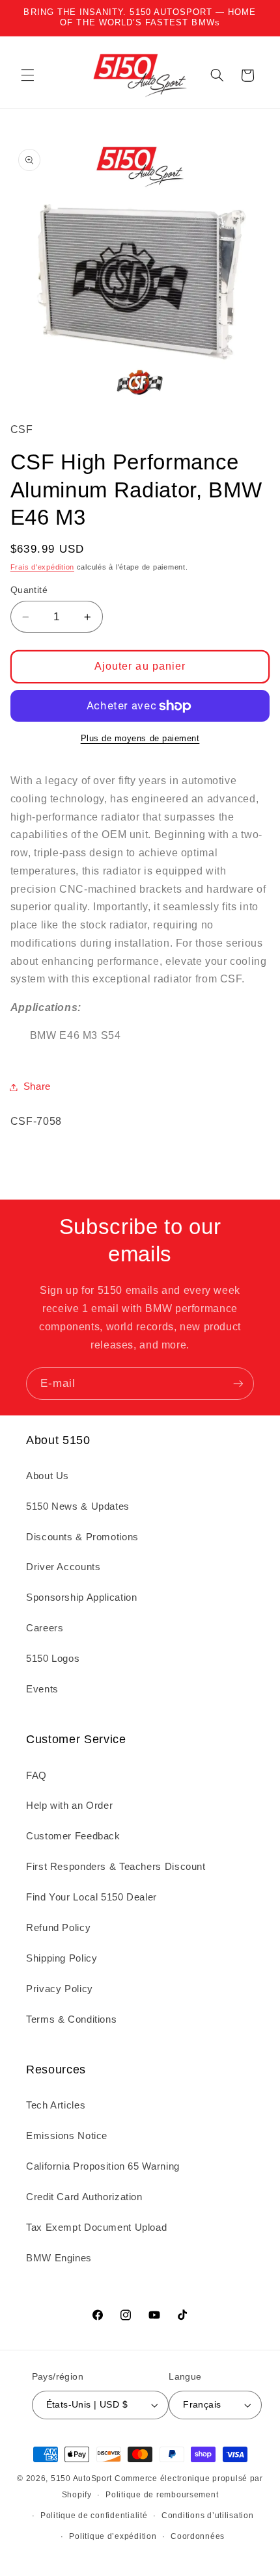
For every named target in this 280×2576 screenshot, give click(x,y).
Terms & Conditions (71, 2019)
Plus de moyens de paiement (140, 739)
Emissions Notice (67, 2136)
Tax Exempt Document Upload (96, 2228)
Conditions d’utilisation (208, 2516)
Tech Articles (56, 2105)
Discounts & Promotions (82, 1537)
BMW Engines (59, 2258)
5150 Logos (53, 1659)
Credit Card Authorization (84, 2197)
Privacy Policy (60, 1989)
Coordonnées (198, 2536)
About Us (48, 1476)
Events (42, 1689)
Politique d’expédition (113, 2536)
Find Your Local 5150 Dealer (91, 1897)
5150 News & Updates (78, 1506)
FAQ (36, 1776)
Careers (45, 1628)
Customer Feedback (73, 1836)
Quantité (29, 590)
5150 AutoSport (81, 2478)
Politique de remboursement (162, 2495)
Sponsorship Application (82, 1597)
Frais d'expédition (42, 567)
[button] (27, 75)
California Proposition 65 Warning (103, 2166)
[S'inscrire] (238, 1383)
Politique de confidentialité (94, 2516)
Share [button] (37, 1086)
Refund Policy (58, 1928)
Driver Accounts (63, 1567)
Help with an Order (69, 1806)
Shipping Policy (62, 1958)
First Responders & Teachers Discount (116, 1867)
